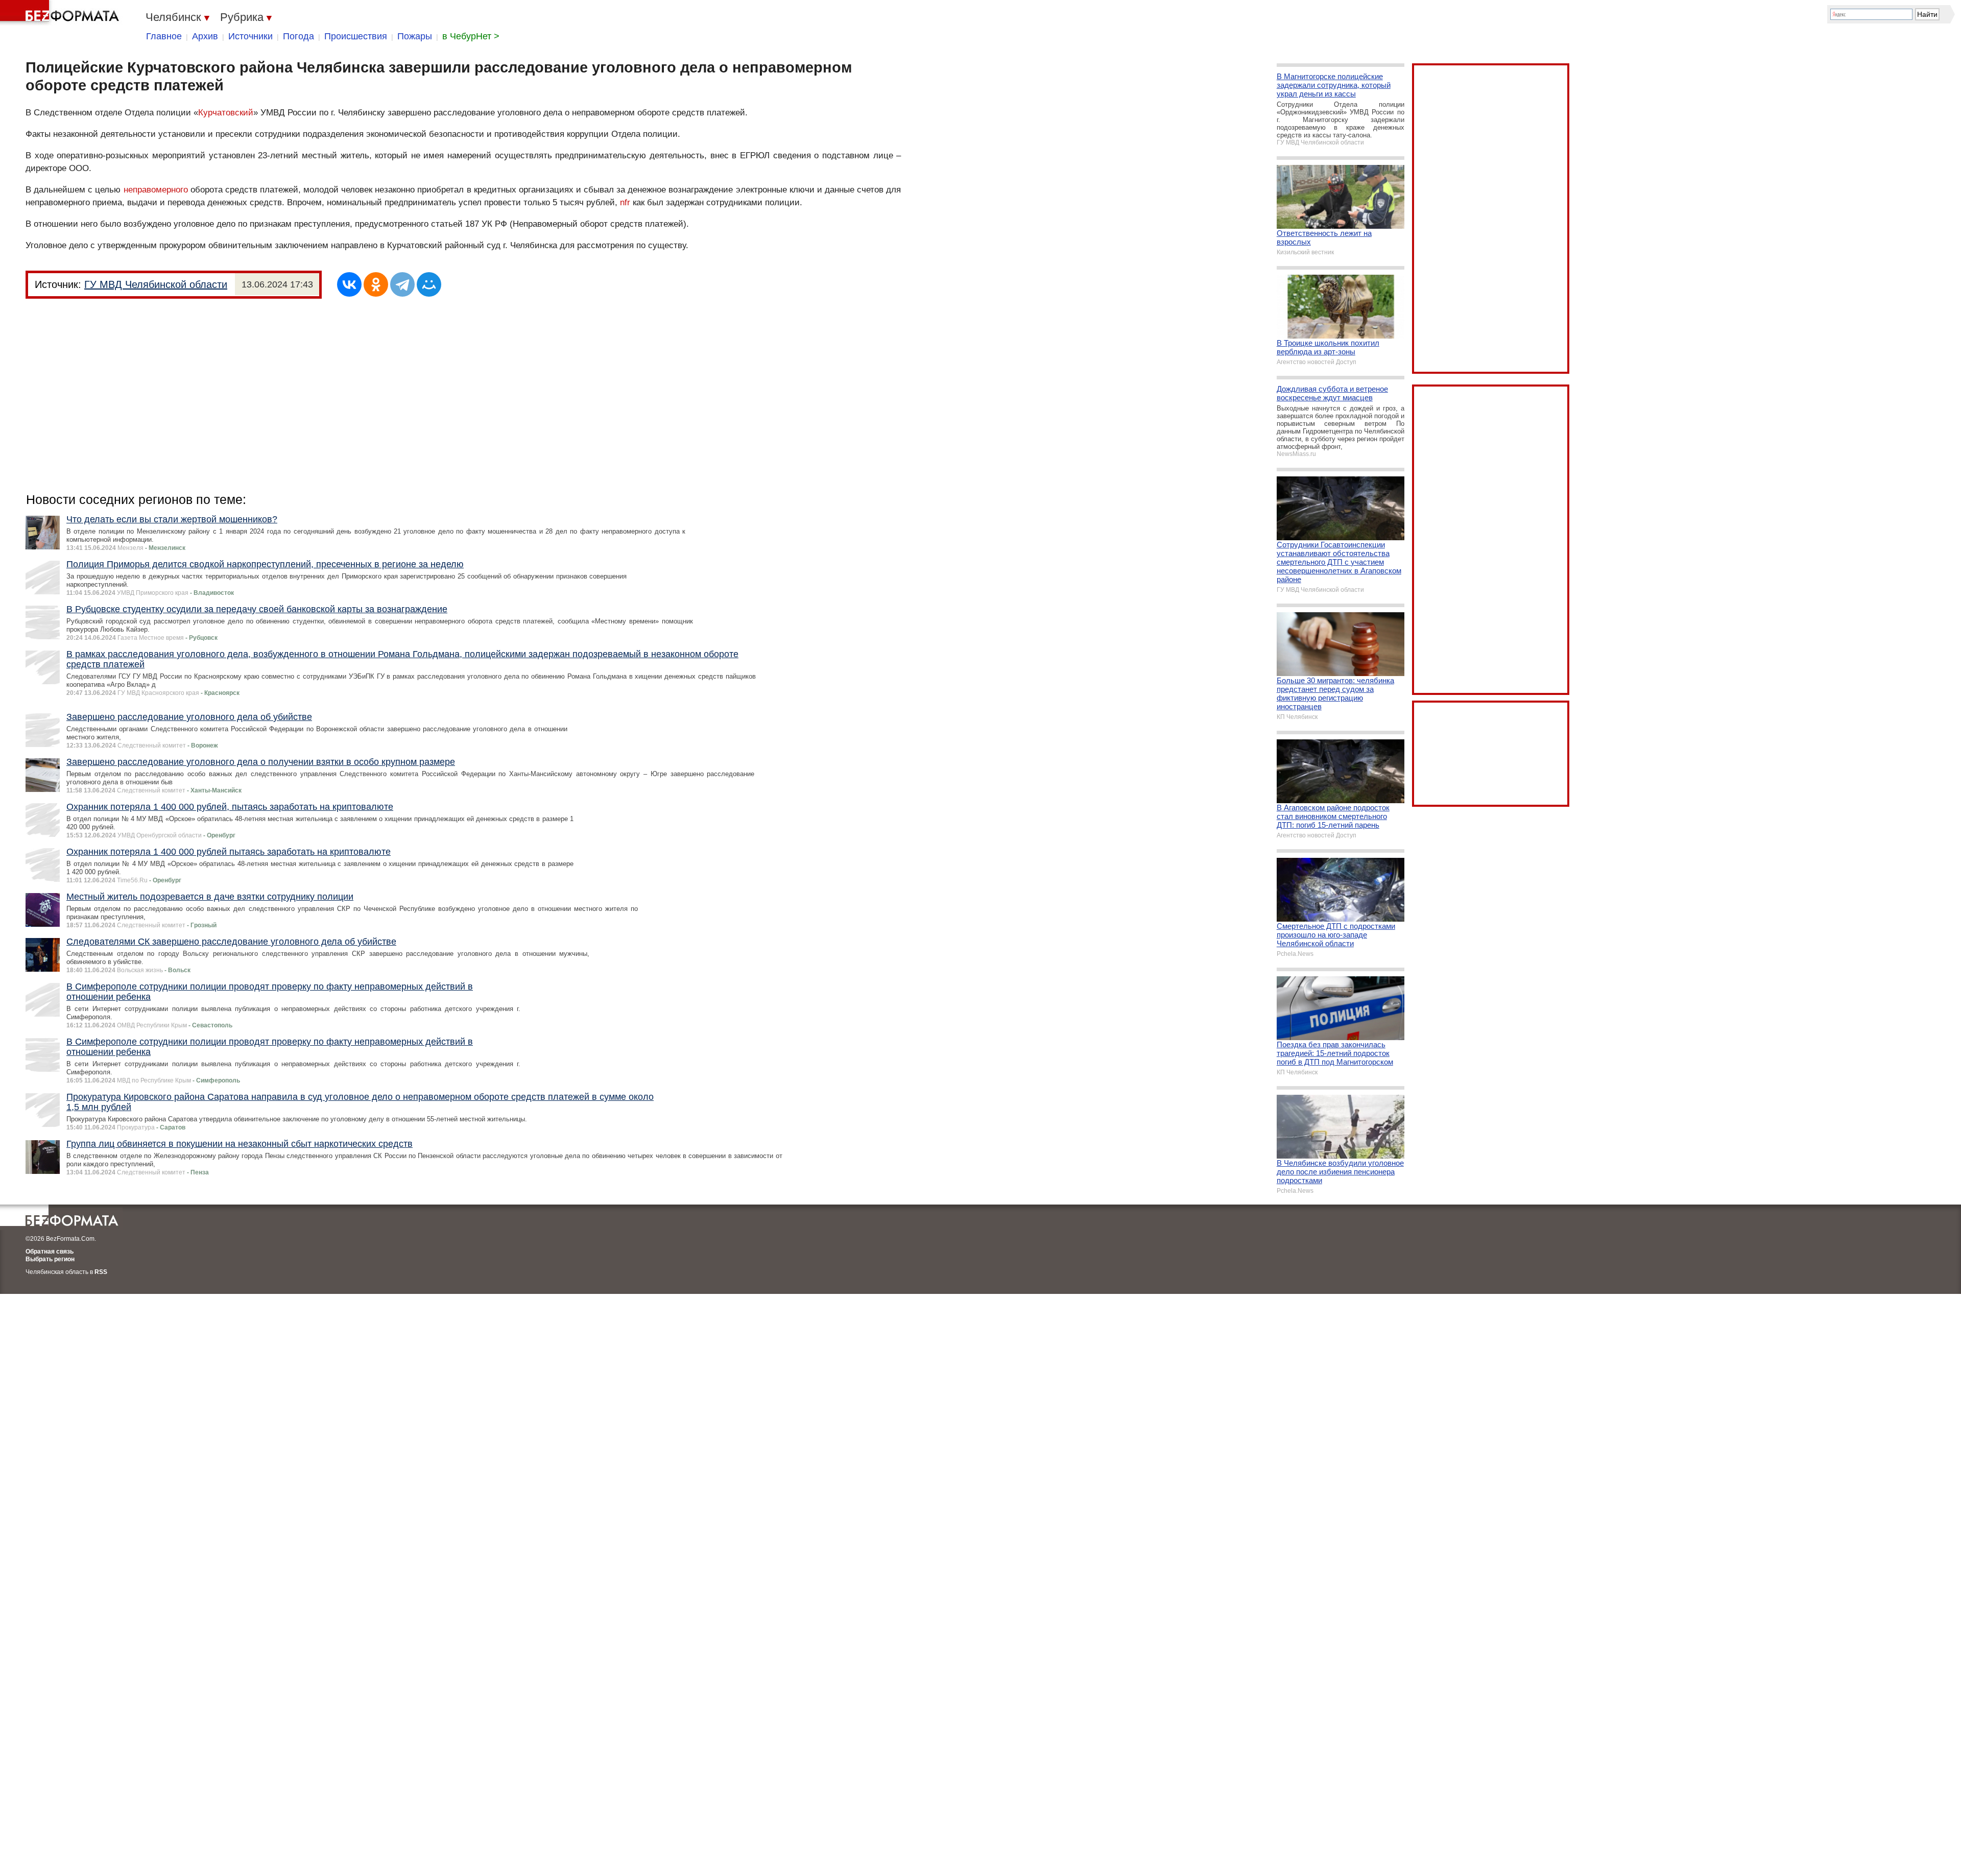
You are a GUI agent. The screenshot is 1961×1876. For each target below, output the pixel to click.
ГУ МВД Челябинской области (156, 284)
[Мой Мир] (429, 284)
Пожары (415, 36)
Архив (205, 36)
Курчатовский (226, 113)
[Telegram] (402, 284)
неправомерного (156, 190)
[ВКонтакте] (349, 284)
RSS (101, 1272)
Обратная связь (50, 1252)
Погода (298, 36)
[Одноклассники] (376, 284)
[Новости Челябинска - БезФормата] (61, 13)
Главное (164, 36)
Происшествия (356, 36)
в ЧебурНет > (471, 36)
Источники (250, 36)
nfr (625, 202)
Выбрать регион (50, 1259)
